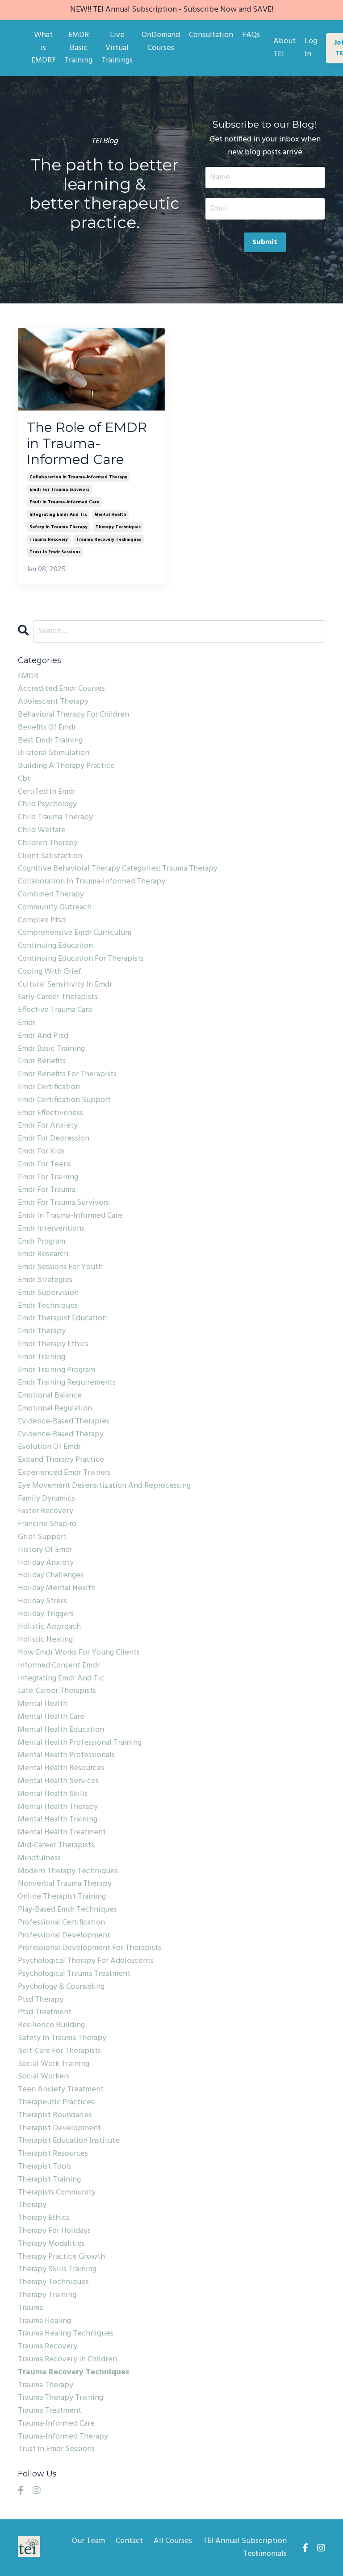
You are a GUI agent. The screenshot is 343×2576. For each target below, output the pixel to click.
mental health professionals (66, 1755)
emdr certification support (64, 1100)
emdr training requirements (67, 1383)
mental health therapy (58, 1807)
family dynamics (46, 1499)
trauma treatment (50, 2411)
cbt (24, 779)
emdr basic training (51, 1049)
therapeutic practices (56, 2103)
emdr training (42, 1357)
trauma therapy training (61, 2398)
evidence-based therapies (64, 1422)
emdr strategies (45, 1280)
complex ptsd (42, 921)
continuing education (55, 946)
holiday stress (42, 1601)
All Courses (173, 2541)
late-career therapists (57, 1691)
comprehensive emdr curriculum (75, 933)
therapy (32, 2205)
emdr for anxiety (48, 1126)
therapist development (59, 2128)
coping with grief (50, 972)
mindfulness (39, 1858)
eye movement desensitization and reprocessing (104, 1486)
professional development (64, 1936)
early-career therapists (58, 997)
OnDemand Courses (161, 42)
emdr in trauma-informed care (64, 502)
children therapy (48, 843)
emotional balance (50, 1396)
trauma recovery (49, 539)
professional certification (61, 1923)
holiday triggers (46, 1614)
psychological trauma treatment (74, 1974)
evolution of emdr (49, 1447)
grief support (42, 1537)
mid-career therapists (56, 1846)
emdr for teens (44, 1165)
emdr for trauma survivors (59, 489)
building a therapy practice (66, 766)
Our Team (88, 2541)
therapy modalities (51, 2244)
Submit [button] (265, 242)
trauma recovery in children (67, 2360)
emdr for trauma (46, 1190)
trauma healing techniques (66, 2334)
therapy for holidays (54, 2231)
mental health (110, 514)
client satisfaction (50, 856)
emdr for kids (41, 1152)
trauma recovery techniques (109, 539)
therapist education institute (69, 2141)
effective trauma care (55, 1010)
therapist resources (53, 2154)
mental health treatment (62, 1833)
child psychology (47, 805)
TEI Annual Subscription (245, 2541)
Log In (311, 48)
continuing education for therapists (81, 959)
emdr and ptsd (43, 1036)
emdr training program (56, 1370)
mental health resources (61, 1768)
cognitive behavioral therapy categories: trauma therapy (118, 869)
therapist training (49, 2180)
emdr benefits (42, 1062)
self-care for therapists (59, 2051)
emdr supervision (48, 1293)
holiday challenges (51, 1576)
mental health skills (53, 1794)
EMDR (28, 676)
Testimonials (265, 2554)
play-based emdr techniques (67, 1910)
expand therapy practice (61, 1460)
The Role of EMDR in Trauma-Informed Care (87, 444)
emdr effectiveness (50, 1113)
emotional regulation (55, 1409)
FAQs (251, 35)
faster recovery (46, 1511)
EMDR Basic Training (78, 48)
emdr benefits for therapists (67, 1074)
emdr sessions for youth (60, 1267)
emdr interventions (51, 1229)
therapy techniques (118, 527)
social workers (44, 2077)
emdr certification (49, 1087)
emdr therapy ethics (53, 1344)
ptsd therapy (41, 2000)
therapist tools (45, 2167)
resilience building (51, 2025)
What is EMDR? (43, 48)
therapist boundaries (55, 2116)
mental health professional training (80, 1743)
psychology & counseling (61, 1987)
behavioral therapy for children (73, 715)
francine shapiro (47, 1524)
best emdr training (50, 741)
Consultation (211, 35)
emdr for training (48, 1178)
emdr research (43, 1254)
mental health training (58, 1820)
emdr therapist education (62, 1319)
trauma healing (44, 2321)
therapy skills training (57, 2269)
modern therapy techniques (68, 1871)
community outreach (55, 908)
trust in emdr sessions (55, 552)
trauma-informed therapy (63, 2437)
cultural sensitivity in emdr (65, 985)
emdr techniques (48, 1306)
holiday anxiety (46, 1563)
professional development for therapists (90, 1948)
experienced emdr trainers (64, 1473)
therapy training (47, 2295)
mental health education (61, 1730)
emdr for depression (54, 1139)
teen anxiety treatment (61, 2090)
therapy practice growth (61, 2257)
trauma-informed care (56, 2424)
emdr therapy (42, 1332)
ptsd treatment (45, 2012)
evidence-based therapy (61, 1435)
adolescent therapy (53, 702)
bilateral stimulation (54, 753)
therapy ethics (44, 2218)
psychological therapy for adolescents (86, 1961)
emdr (27, 1023)
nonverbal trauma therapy (65, 1884)
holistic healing (45, 1640)
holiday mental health (57, 1589)
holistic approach (49, 1627)
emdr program (42, 1242)
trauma (30, 2308)
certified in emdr (47, 792)
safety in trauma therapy (59, 527)
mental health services (58, 1781)
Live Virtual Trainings (117, 48)
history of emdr (45, 1550)
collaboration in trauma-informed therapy (78, 477)
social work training (54, 2064)
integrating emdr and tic (58, 514)
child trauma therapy (55, 817)
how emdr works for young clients (79, 1653)
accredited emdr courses (61, 689)
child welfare (42, 830)
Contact (129, 2541)
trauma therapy (46, 2385)
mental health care (51, 1717)
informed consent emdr (59, 1666)
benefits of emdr (47, 728)
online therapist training (62, 1897)
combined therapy (51, 895)
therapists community (57, 2193)
